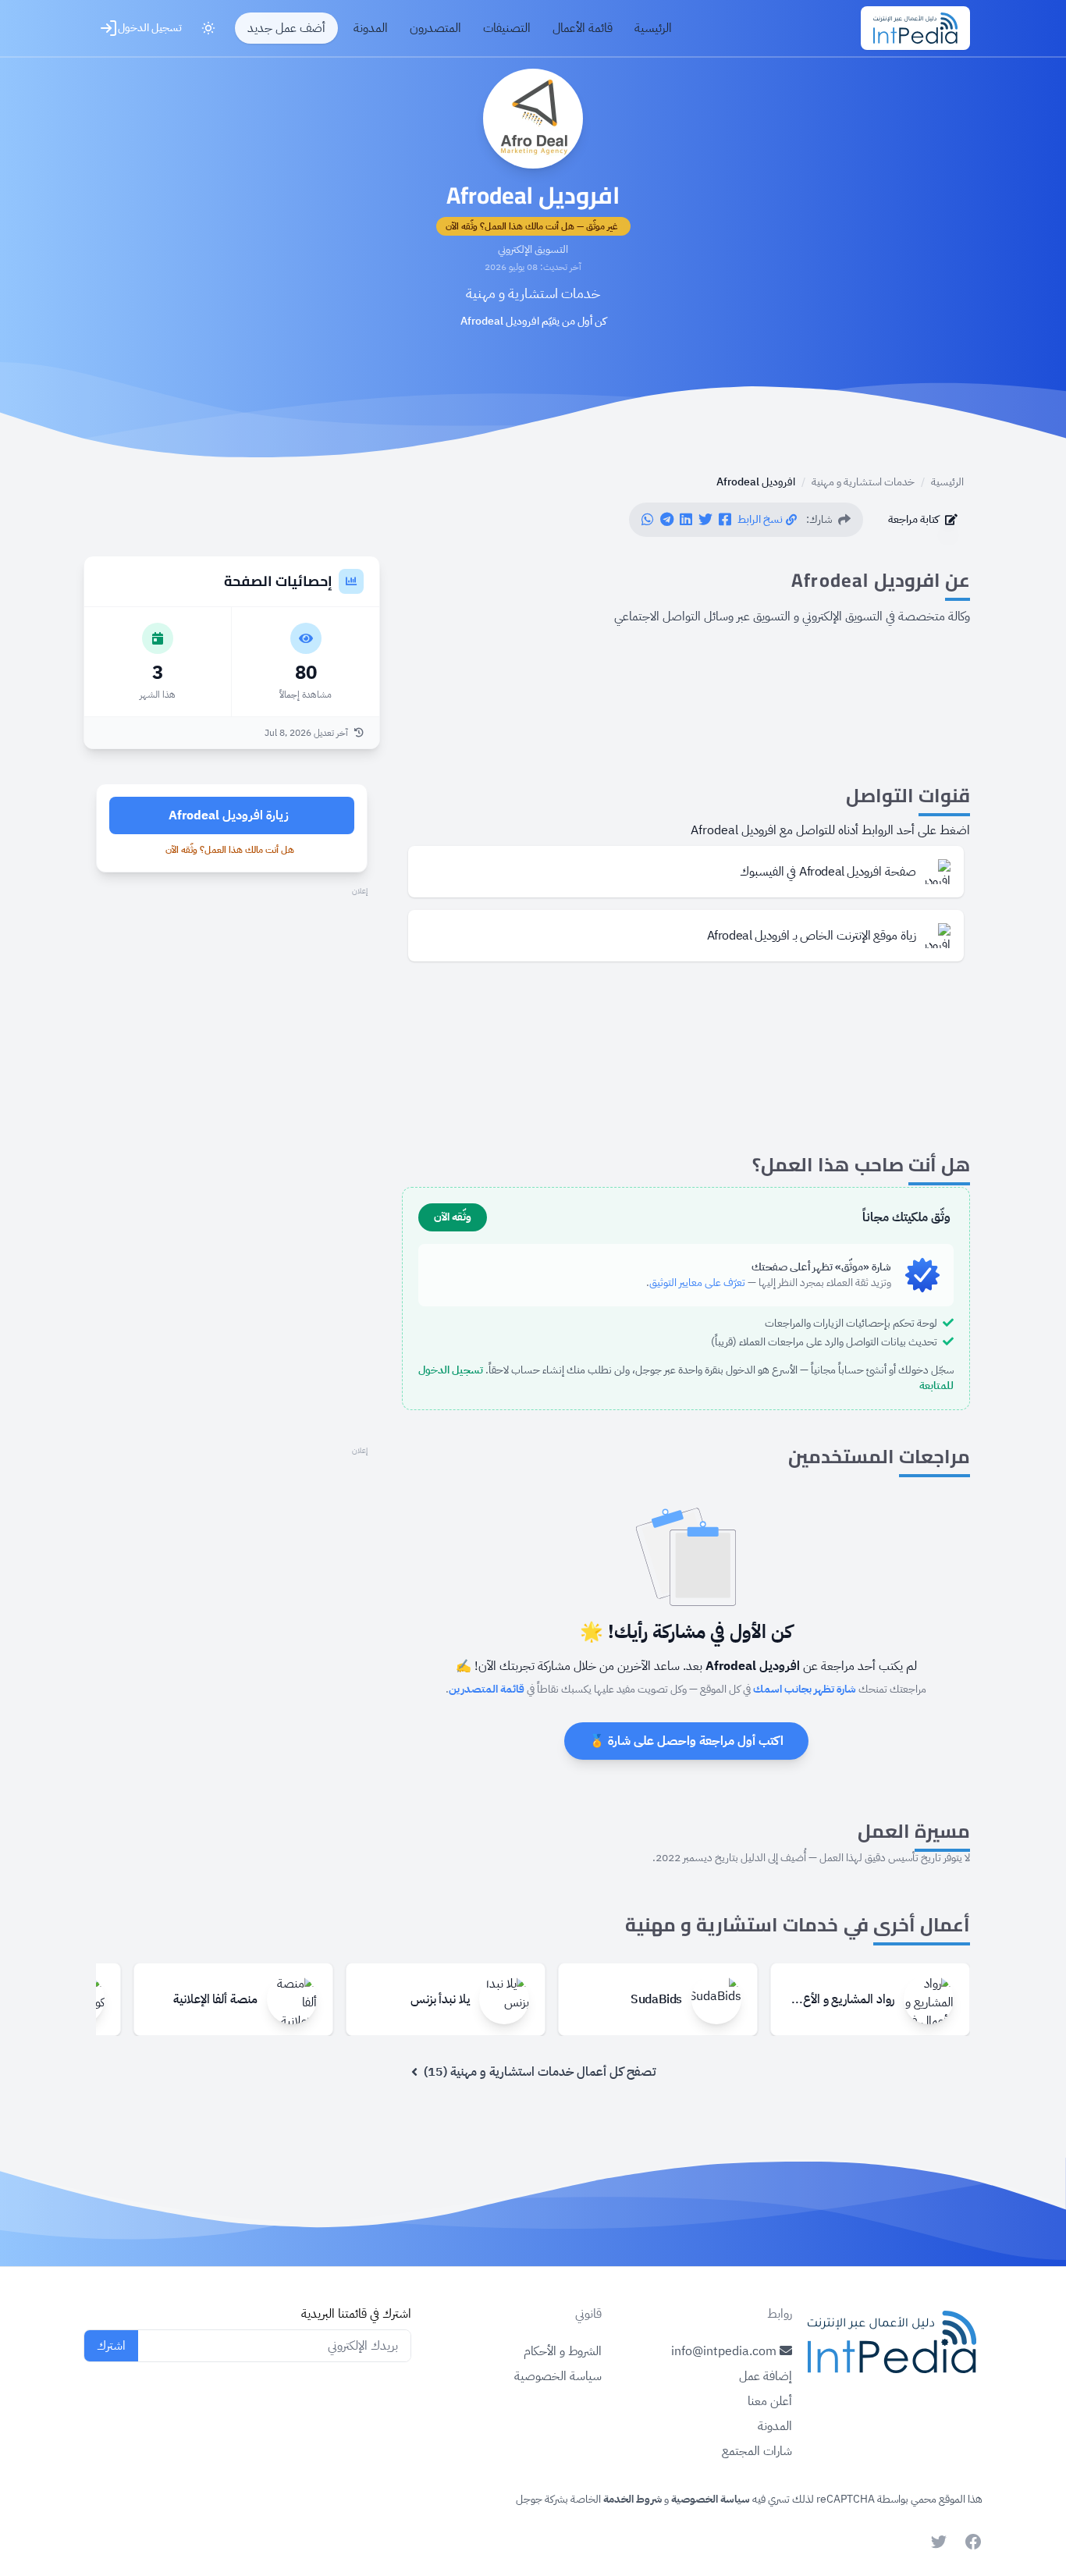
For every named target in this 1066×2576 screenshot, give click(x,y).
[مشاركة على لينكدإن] (686, 520)
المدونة (371, 28)
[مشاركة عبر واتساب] (648, 520)
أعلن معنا (770, 2401)
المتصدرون (435, 28)
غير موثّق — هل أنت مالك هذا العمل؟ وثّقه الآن (532, 226)
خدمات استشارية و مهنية (533, 293)
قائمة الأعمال (583, 28)
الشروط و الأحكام (563, 2351)
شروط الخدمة (631, 2499)
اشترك (111, 2346)
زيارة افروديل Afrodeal (229, 815)
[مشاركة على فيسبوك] (725, 520)
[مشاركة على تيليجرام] (667, 520)
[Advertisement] (232, 1009)
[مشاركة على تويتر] (705, 520)
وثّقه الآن (453, 1217)
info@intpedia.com (725, 2351)
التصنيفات (507, 28)
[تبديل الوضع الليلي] (208, 28)
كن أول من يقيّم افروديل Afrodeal (533, 322)
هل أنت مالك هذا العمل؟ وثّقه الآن (230, 850)
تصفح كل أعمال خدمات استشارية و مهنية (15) (540, 2072)
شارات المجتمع (757, 2451)
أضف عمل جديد (286, 28)
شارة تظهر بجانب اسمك (805, 1689)
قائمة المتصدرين (487, 1689)
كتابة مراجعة (913, 519)
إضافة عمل (766, 2376)
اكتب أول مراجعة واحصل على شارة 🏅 (686, 1741)
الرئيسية (653, 28)
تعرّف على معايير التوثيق (697, 1283)
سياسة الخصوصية (558, 2376)
